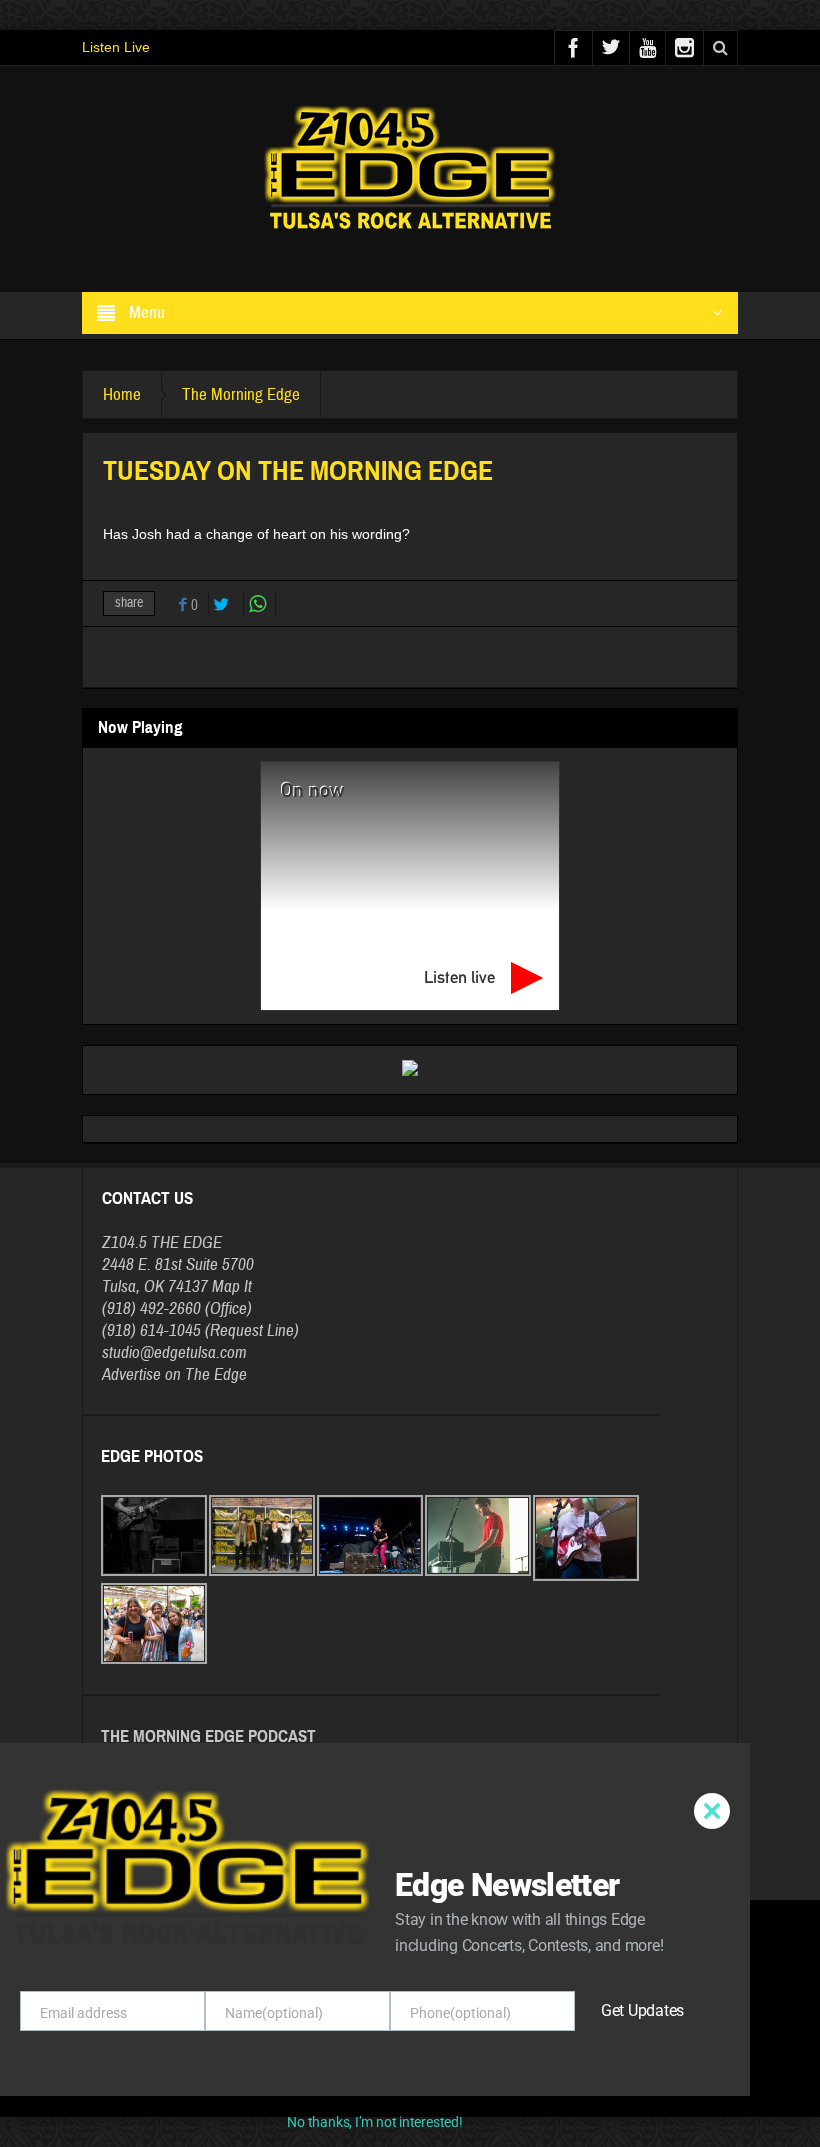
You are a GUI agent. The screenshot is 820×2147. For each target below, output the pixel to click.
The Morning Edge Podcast (208, 1736)
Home (122, 394)
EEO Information (359, 2074)
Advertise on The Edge (174, 1374)
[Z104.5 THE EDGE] (410, 170)
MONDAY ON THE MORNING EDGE (196, 1800)
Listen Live (116, 47)
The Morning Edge (241, 394)
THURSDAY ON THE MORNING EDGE (202, 1820)
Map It (232, 1286)
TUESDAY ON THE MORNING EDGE (198, 1780)
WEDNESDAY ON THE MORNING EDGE (208, 1860)
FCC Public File (445, 2074)
